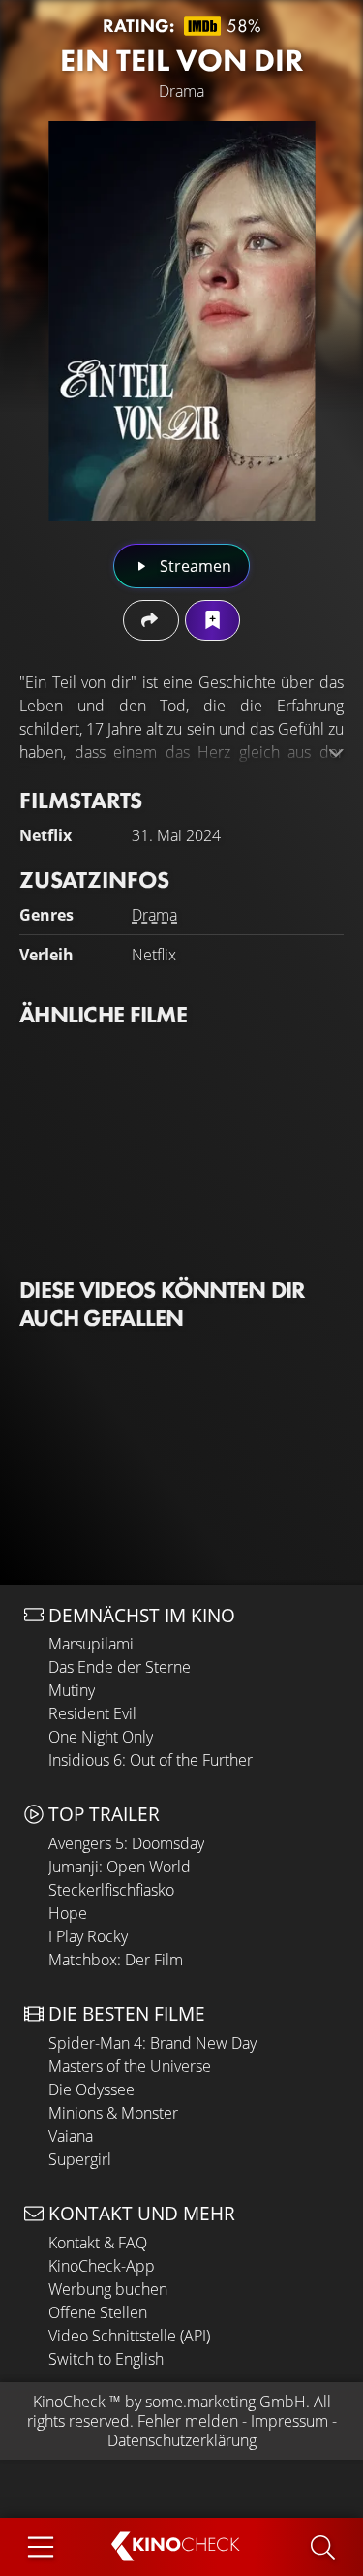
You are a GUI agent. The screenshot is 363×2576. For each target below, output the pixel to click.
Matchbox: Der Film (116, 1960)
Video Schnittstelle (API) (129, 2336)
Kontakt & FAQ (98, 2243)
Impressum (289, 2421)
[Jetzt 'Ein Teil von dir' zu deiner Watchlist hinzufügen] (212, 620)
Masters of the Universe (130, 2066)
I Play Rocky (88, 1936)
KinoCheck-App (102, 2266)
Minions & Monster (113, 2113)
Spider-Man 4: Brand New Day (152, 2043)
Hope (68, 1913)
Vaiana (71, 2136)
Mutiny (72, 1690)
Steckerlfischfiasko (111, 1890)
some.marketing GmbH (226, 2402)
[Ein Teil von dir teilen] (151, 620)
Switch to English (106, 2359)
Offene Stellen (98, 2312)
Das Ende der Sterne (120, 1667)
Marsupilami (91, 1644)
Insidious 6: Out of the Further (151, 1760)
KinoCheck (69, 2402)
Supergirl (80, 2159)
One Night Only (101, 1737)
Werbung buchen (108, 2289)
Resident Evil (92, 1713)
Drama (154, 915)
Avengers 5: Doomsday (126, 1843)
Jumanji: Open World (120, 1867)
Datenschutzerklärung (182, 2440)
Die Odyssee (91, 2089)
